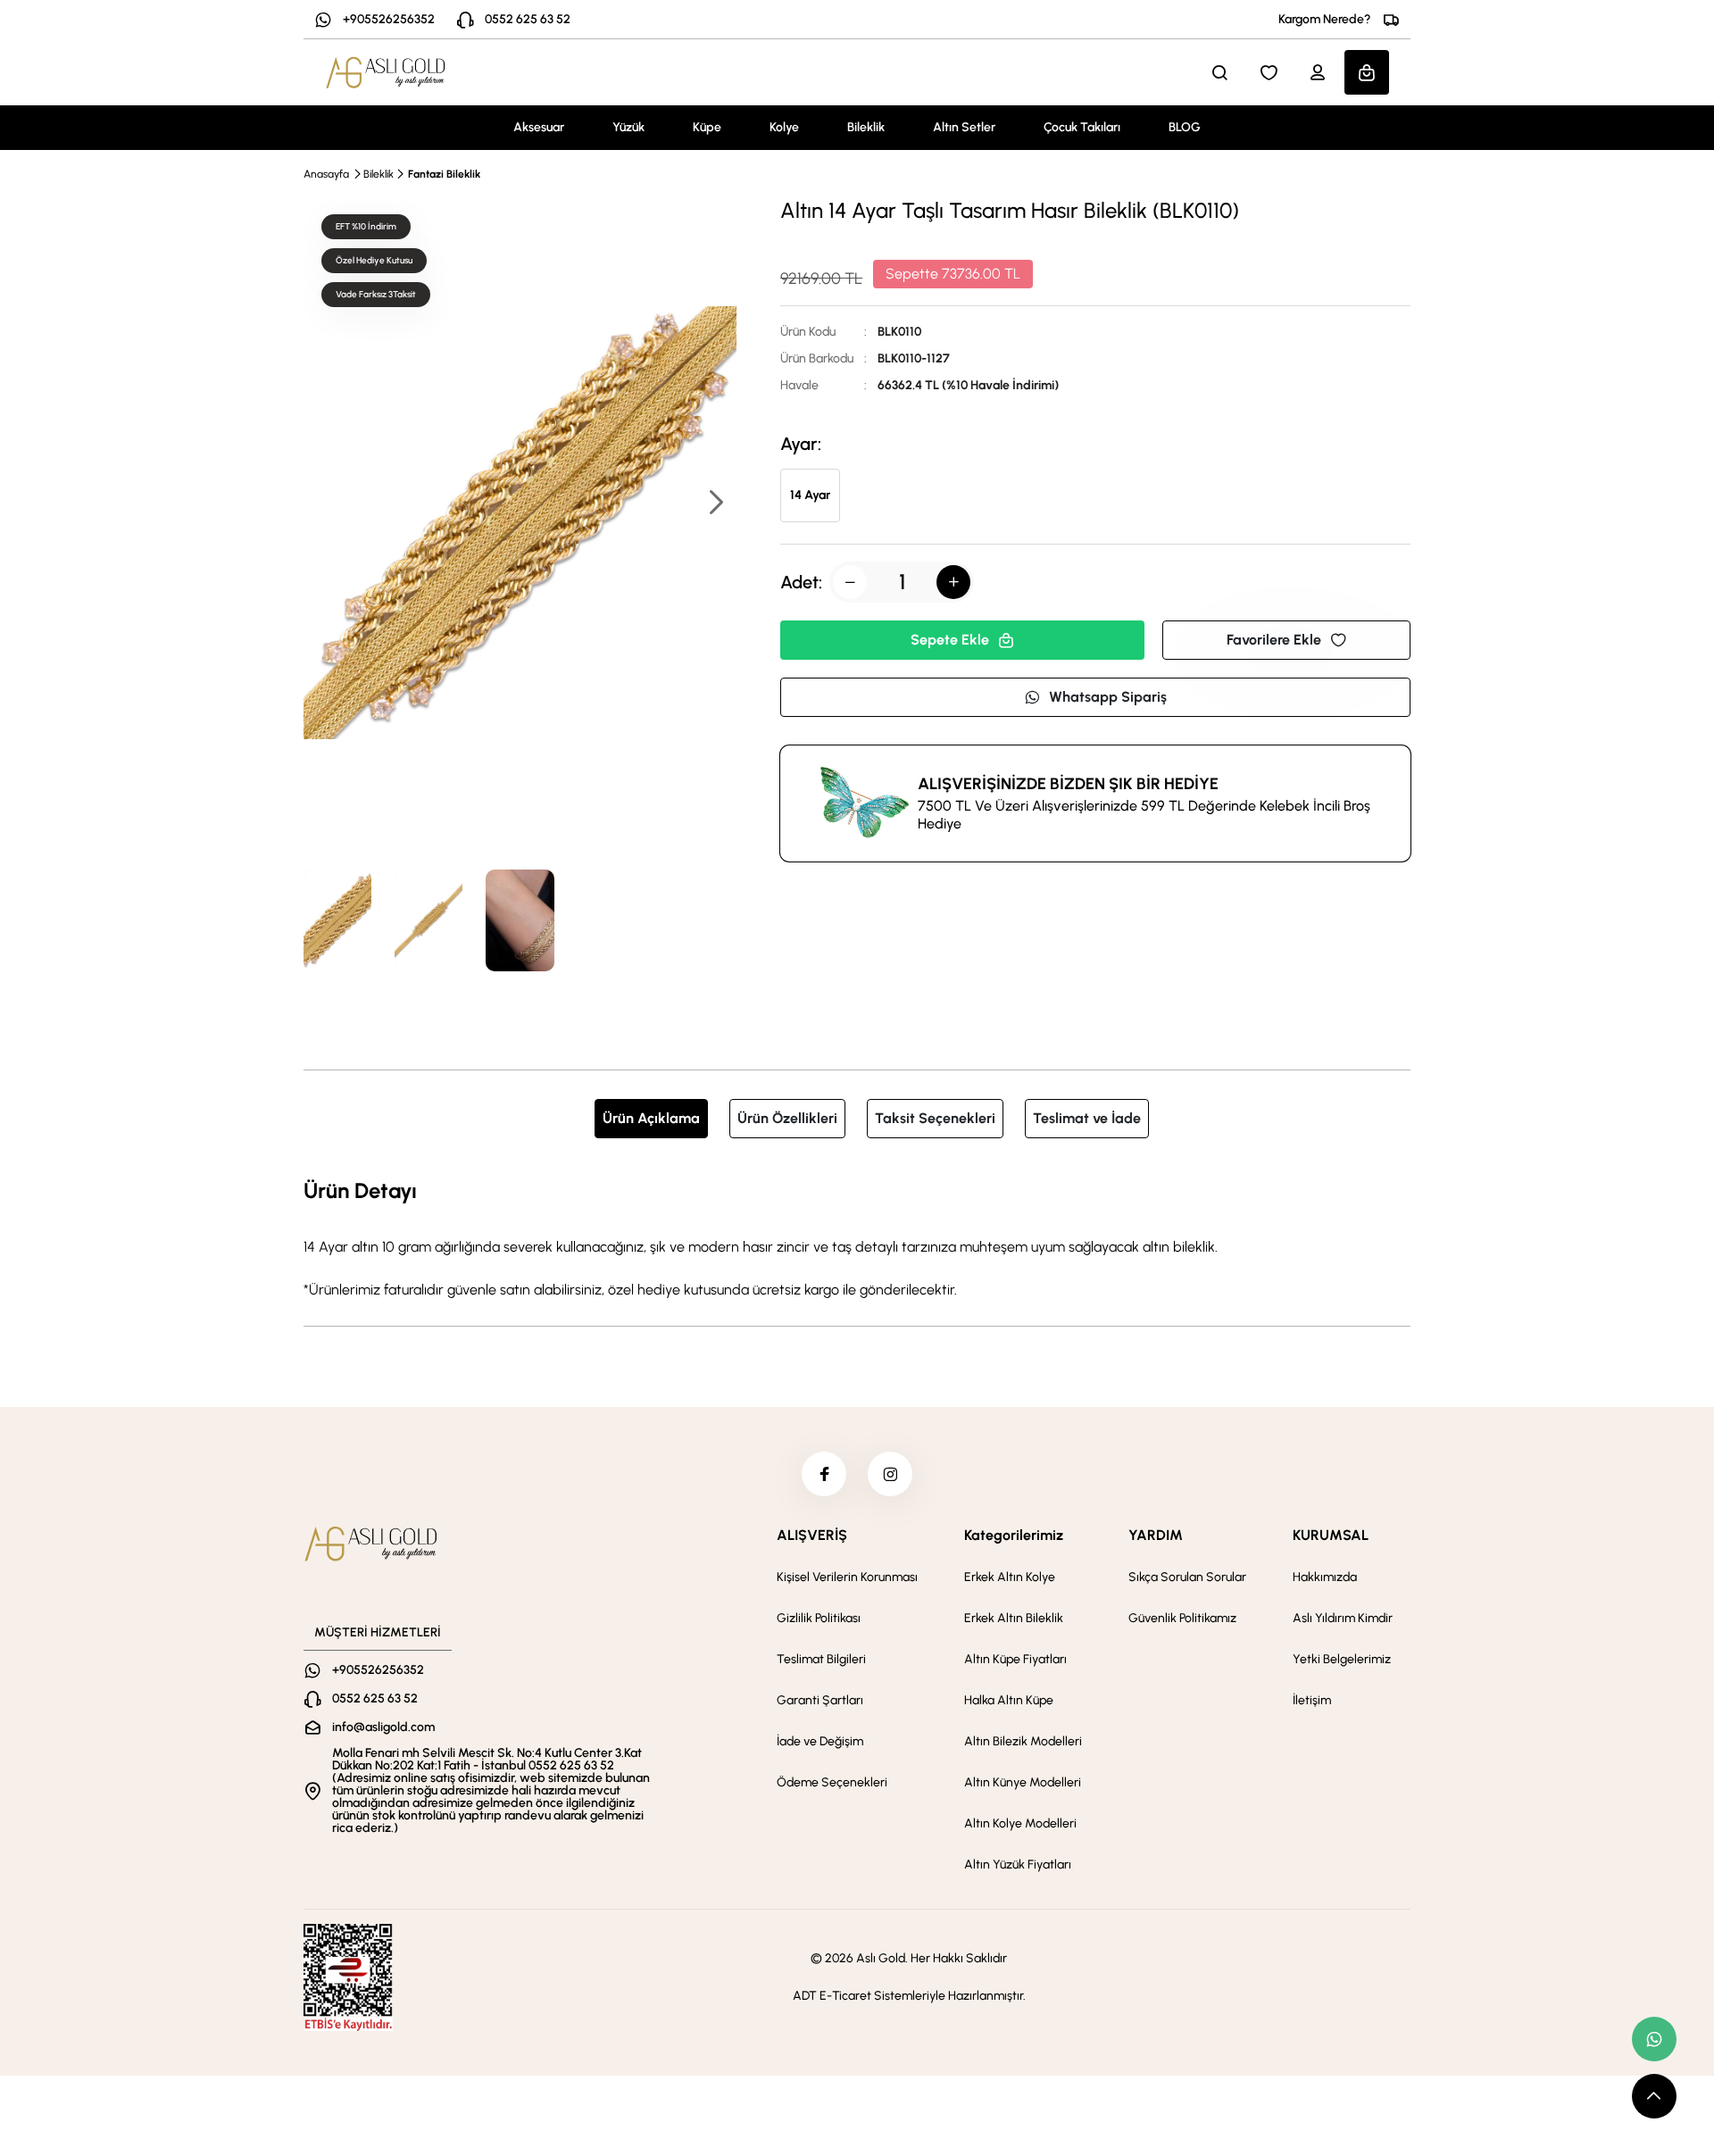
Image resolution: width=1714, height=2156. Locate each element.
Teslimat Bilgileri (821, 1659)
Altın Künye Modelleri (1023, 1782)
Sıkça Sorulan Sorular (1187, 1577)
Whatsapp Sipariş (1108, 697)
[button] (715, 504)
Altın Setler (964, 127)
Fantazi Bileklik (444, 174)
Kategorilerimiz (1014, 1535)
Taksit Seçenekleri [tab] (935, 1118)
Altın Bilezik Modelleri (1023, 1741)
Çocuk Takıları (1082, 127)
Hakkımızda (1325, 1577)
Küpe (707, 127)
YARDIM (1156, 1535)
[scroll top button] (1654, 2096)
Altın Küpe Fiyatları (1015, 1659)
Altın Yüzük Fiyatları (1018, 1865)
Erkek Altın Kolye (1010, 1577)
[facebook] (824, 1474)
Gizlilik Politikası (819, 1618)
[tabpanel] (857, 1237)
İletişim (1312, 1700)
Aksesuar (539, 127)
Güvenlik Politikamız (1182, 1618)
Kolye (784, 127)
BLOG (1185, 127)
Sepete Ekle (950, 640)
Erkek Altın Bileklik (1014, 1618)
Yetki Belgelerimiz (1342, 1659)
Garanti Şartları (820, 1700)
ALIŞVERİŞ (812, 1535)
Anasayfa (326, 174)
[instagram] (890, 1474)
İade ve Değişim (820, 1741)
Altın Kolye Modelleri (1020, 1823)
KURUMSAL (1331, 1535)
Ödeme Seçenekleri (832, 1782)
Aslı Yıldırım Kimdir (1343, 1618)
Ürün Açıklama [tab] (651, 1118)
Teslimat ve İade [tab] (1087, 1118)
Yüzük (628, 127)
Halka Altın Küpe (1009, 1700)
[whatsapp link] (1654, 2039)
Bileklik (866, 127)
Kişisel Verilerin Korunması (847, 1577)
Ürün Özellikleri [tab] (787, 1118)
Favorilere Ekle (1274, 640)
